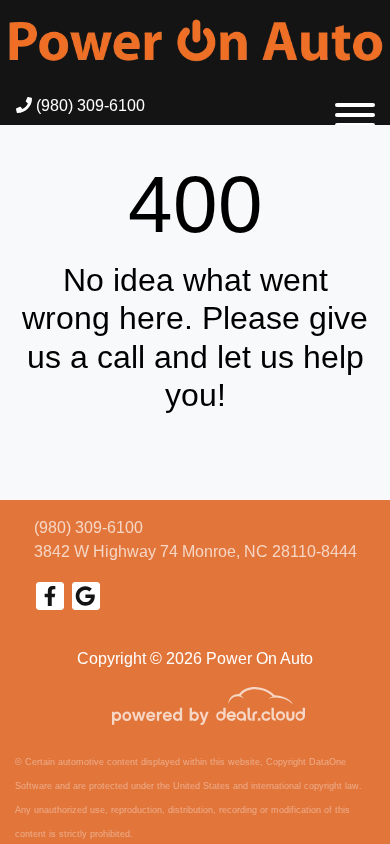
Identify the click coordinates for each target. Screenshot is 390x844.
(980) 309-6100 (88, 105)
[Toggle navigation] (355, 106)
